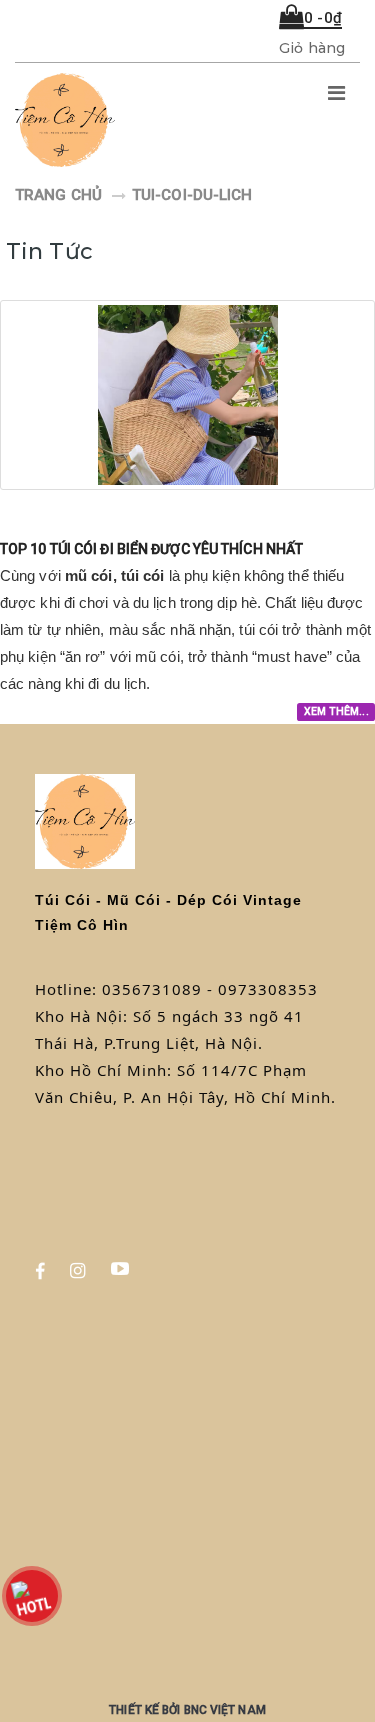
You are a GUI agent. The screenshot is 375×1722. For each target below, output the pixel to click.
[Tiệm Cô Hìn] (122, 120)
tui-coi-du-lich (192, 195)
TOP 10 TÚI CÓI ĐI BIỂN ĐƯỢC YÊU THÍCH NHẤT (151, 549)
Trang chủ (58, 195)
